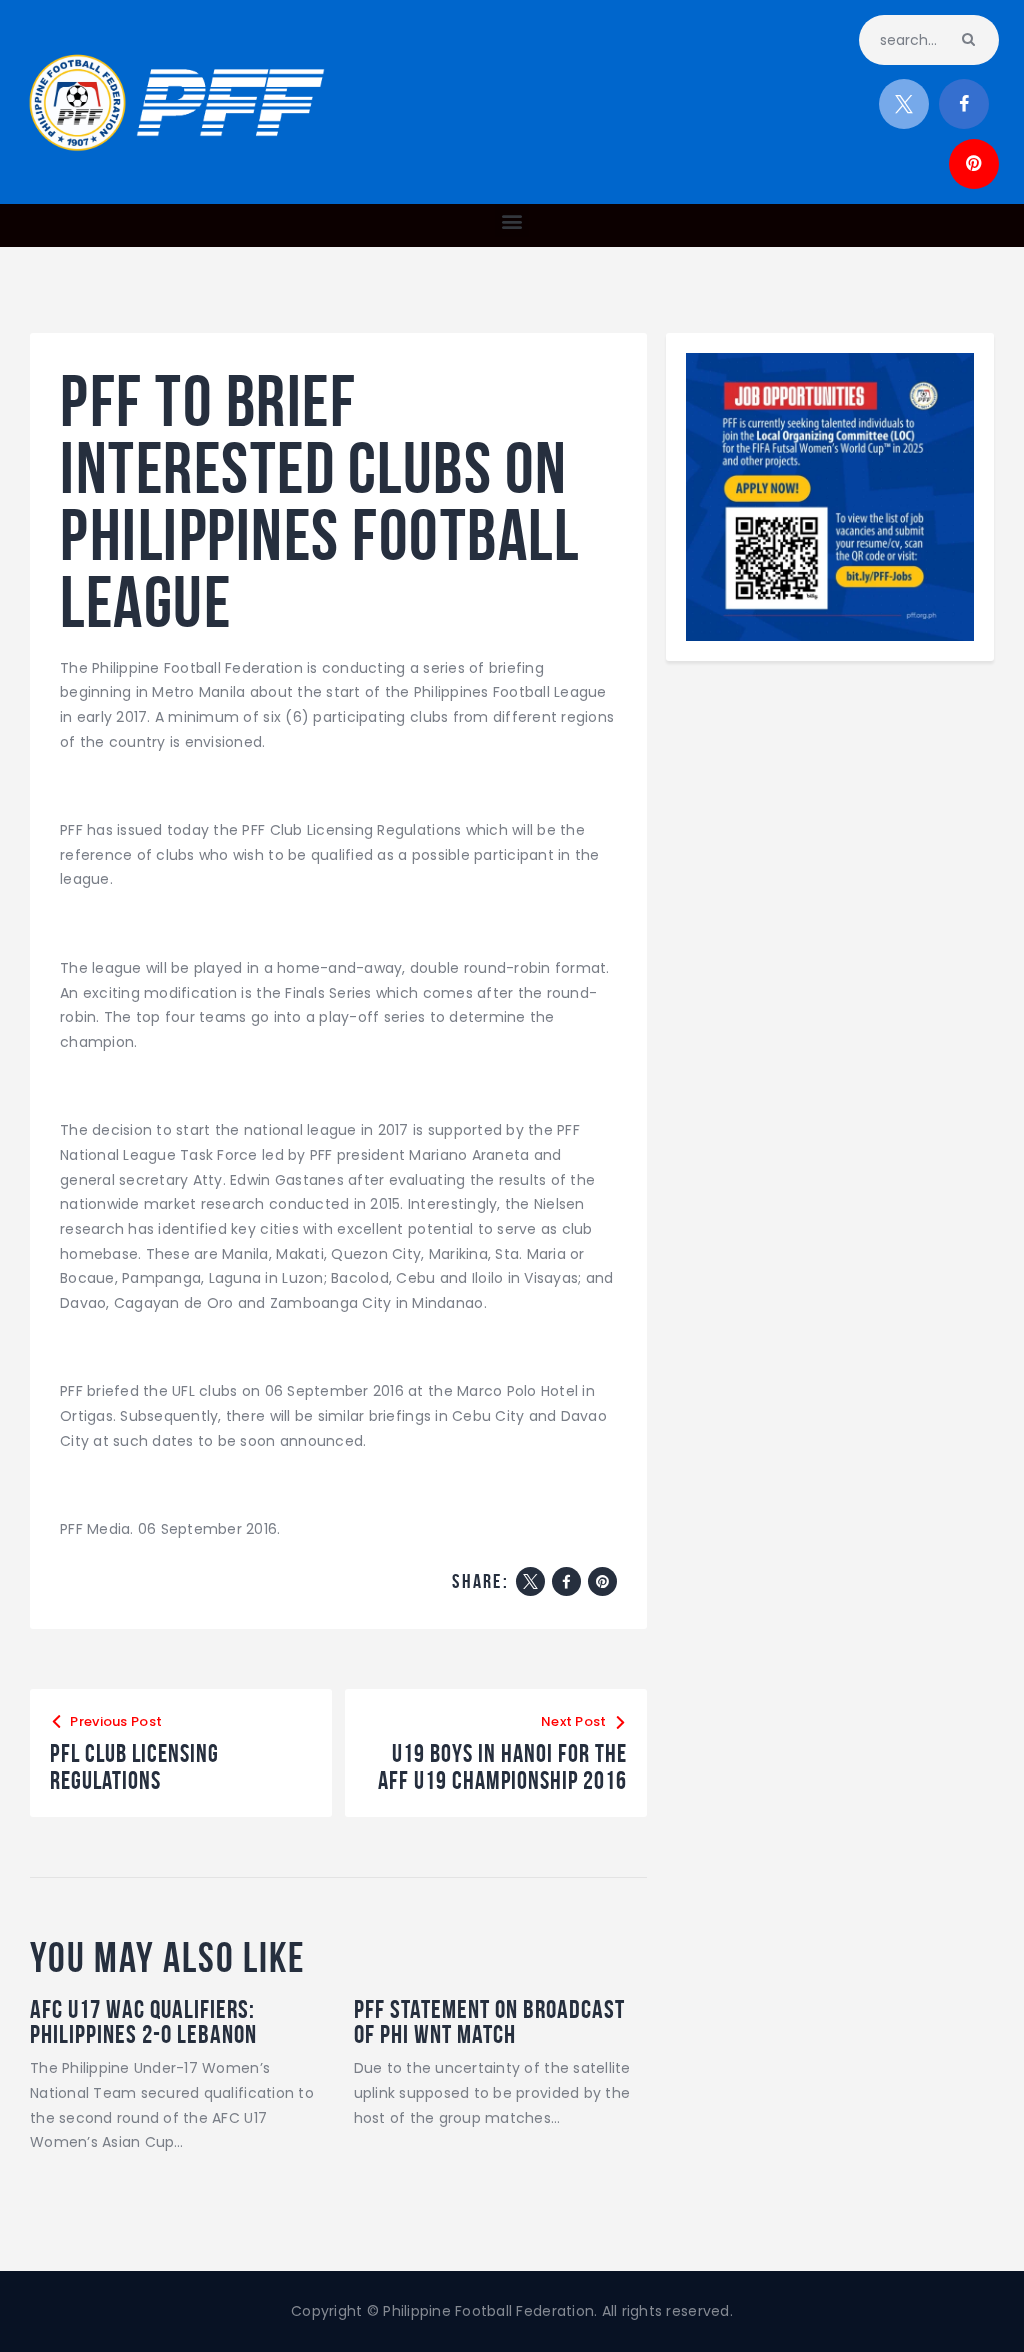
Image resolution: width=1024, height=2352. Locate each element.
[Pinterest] (602, 1581)
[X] (530, 1581)
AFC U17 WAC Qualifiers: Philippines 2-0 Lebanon (143, 2021)
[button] (511, 220)
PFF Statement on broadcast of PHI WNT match (489, 2021)
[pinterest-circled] (974, 164)
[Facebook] (566, 1581)
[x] (904, 104)
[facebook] (964, 104)
